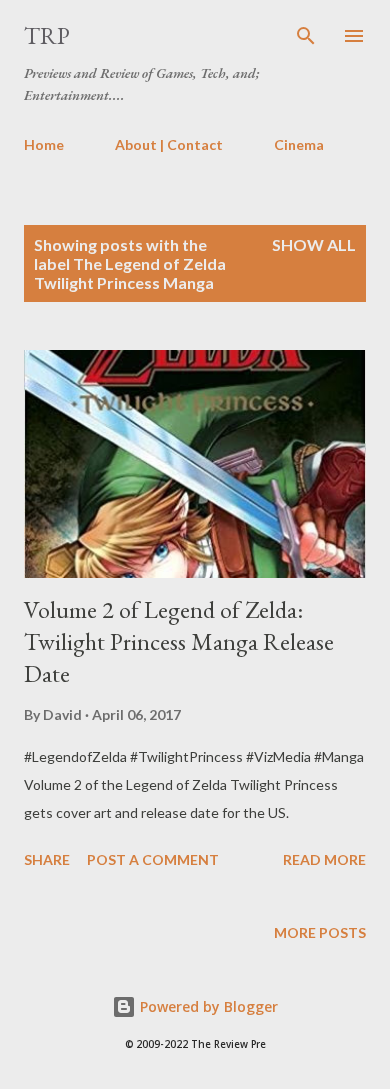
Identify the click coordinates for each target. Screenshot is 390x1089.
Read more (324, 859)
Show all (314, 244)
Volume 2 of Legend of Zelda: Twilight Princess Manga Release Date (179, 641)
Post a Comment (153, 859)
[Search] (306, 36)
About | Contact (169, 144)
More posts (320, 932)
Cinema (299, 144)
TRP (47, 35)
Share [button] (47, 859)
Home (44, 144)
